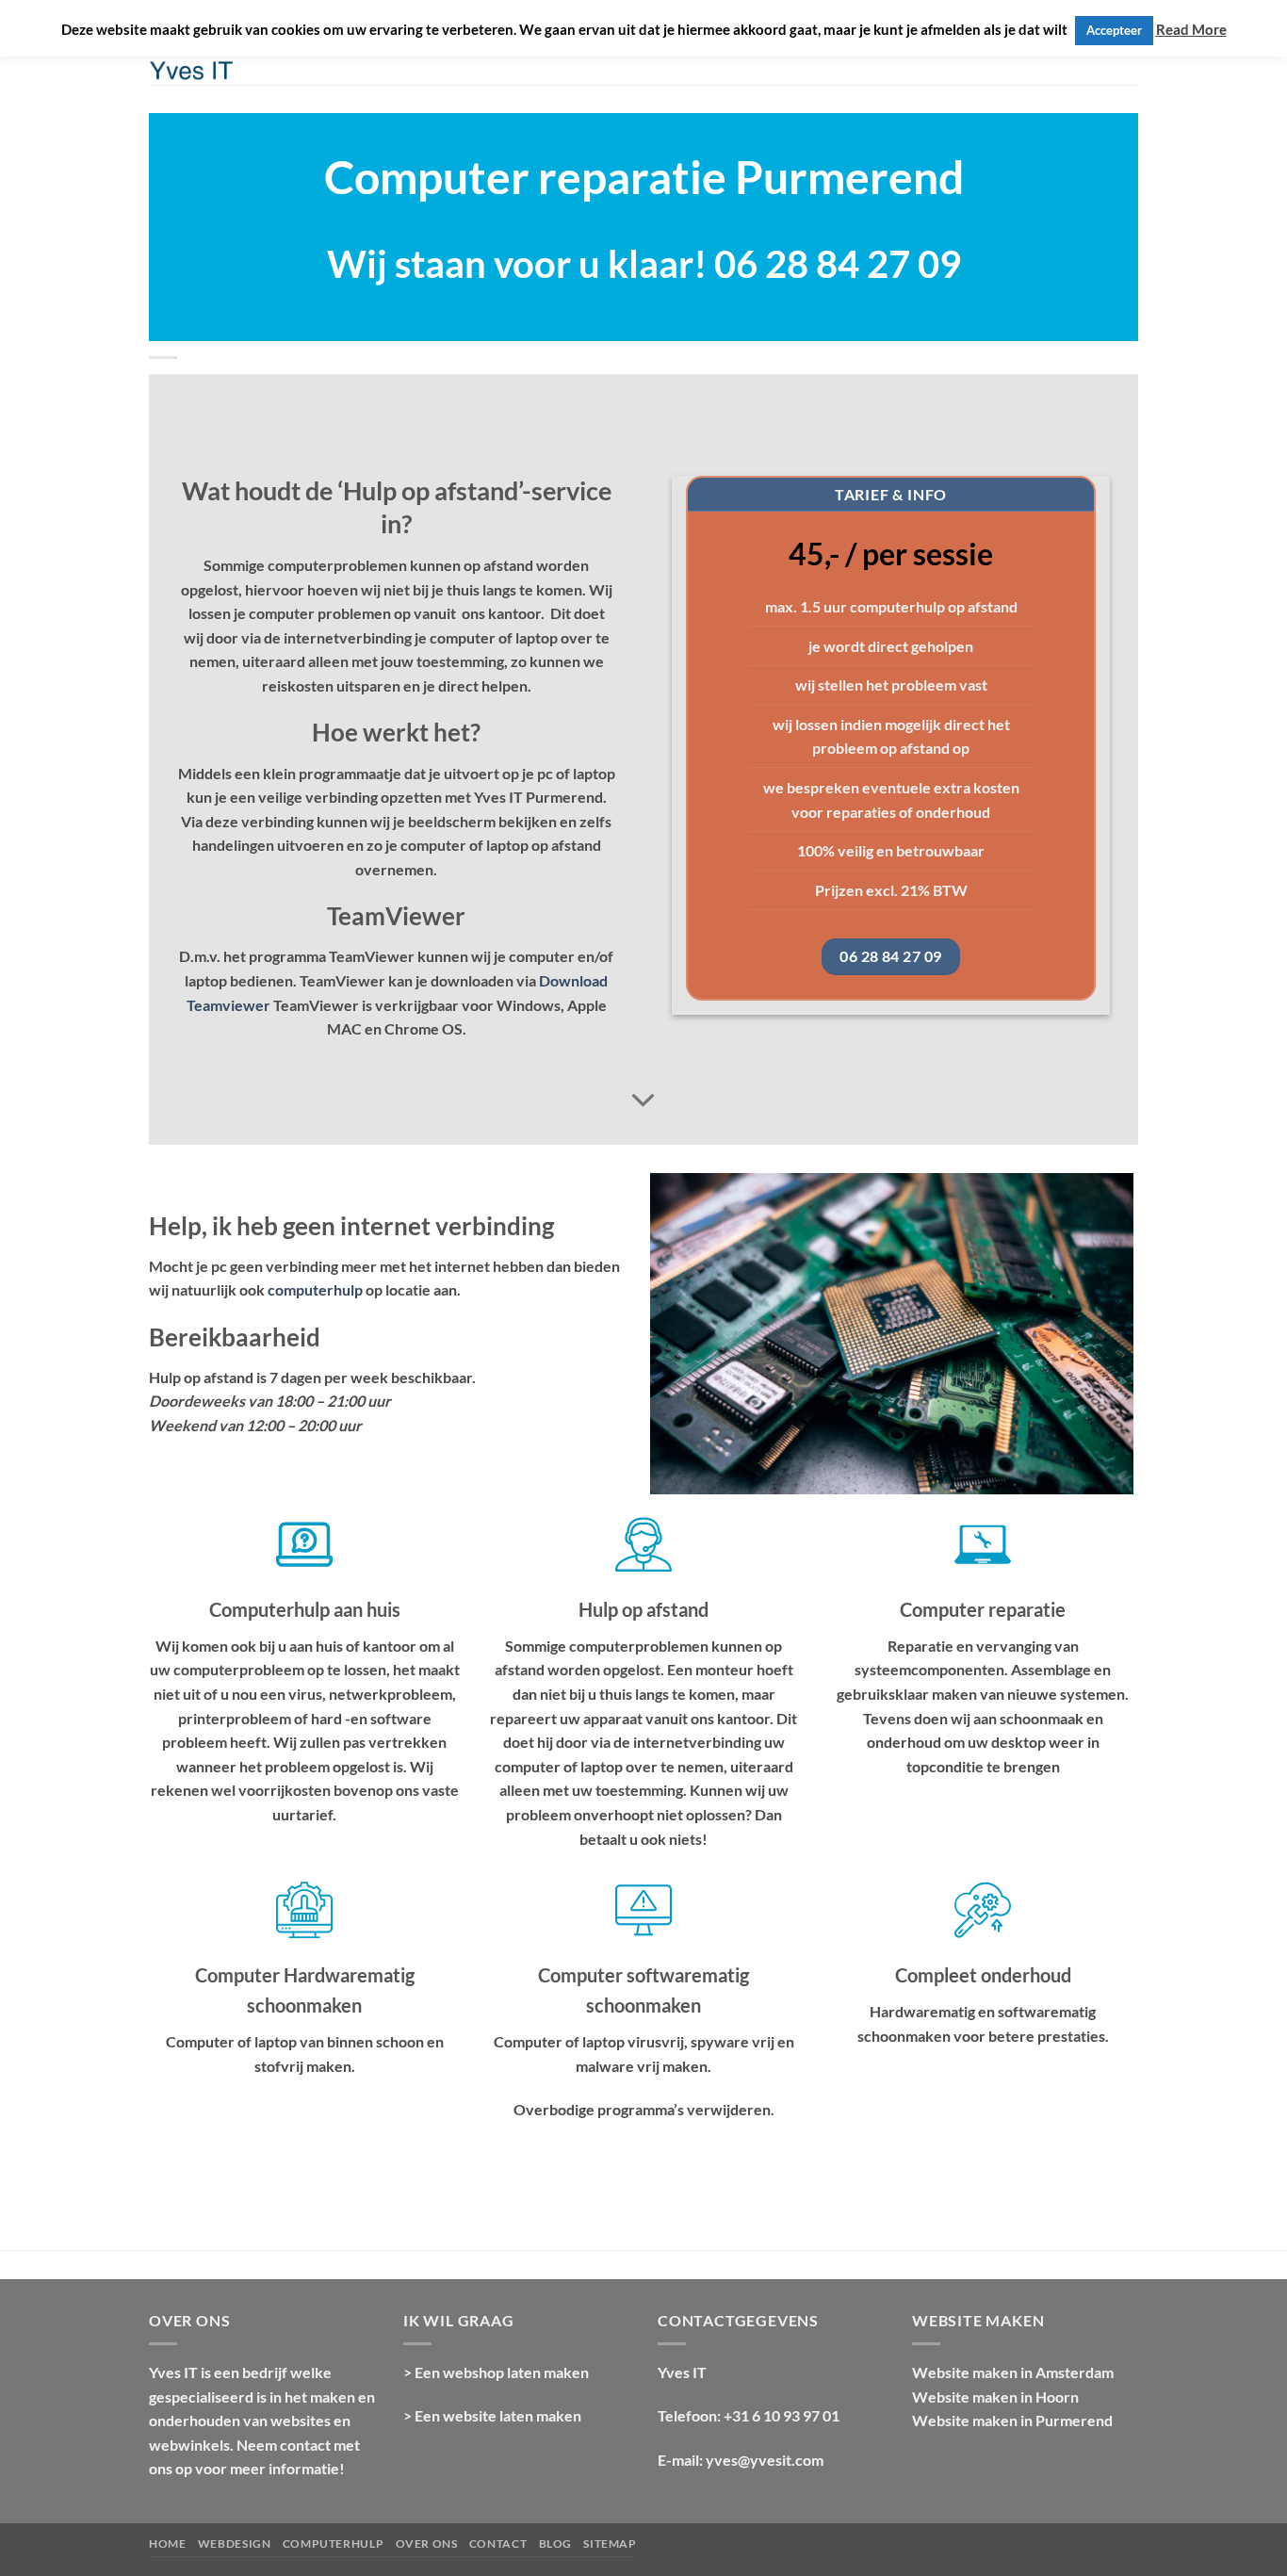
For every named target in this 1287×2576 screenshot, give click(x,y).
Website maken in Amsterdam (1013, 2372)
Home (167, 2543)
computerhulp (315, 1289)
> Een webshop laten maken (496, 2372)
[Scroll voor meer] (643, 1101)
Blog (555, 2543)
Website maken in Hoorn (995, 2397)
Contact (498, 2543)
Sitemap (610, 2543)
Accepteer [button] (1114, 30)
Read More (1191, 29)
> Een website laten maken (492, 2415)
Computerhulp (333, 2543)
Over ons (427, 2543)
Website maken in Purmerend (1012, 2420)
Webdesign (235, 2543)
